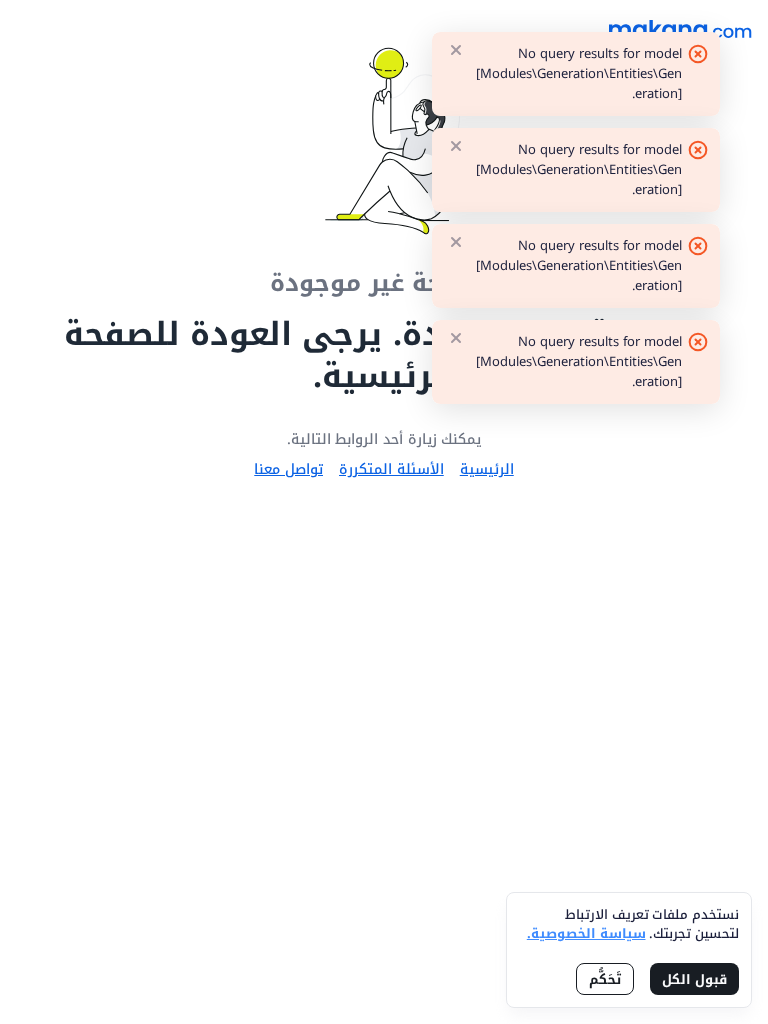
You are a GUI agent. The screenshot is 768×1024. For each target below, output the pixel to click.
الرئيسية (487, 470)
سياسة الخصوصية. (586, 933)
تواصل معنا (288, 470)
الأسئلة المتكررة (391, 470)
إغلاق (456, 50)
